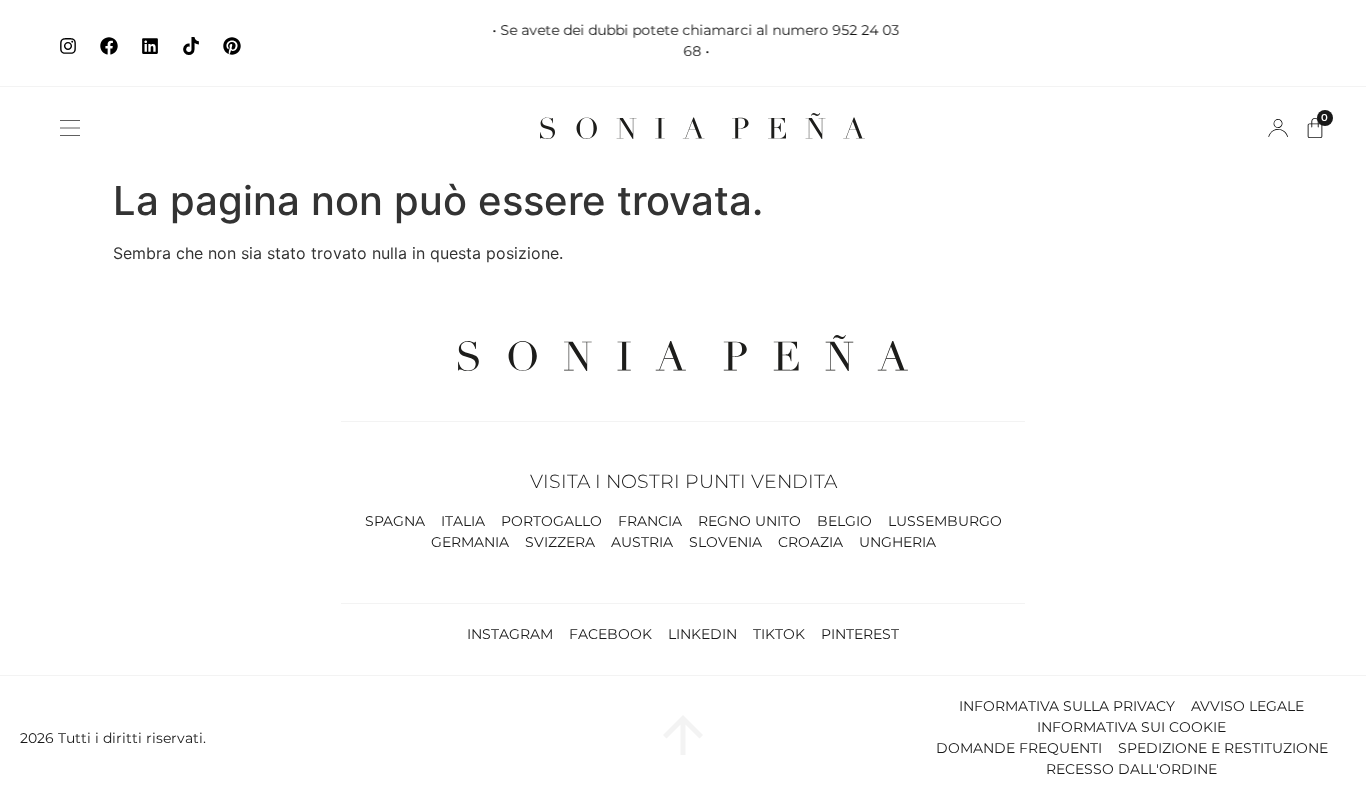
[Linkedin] (150, 46)
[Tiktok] (191, 46)
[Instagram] (68, 46)
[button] (70, 128)
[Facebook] (109, 46)
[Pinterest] (232, 46)
